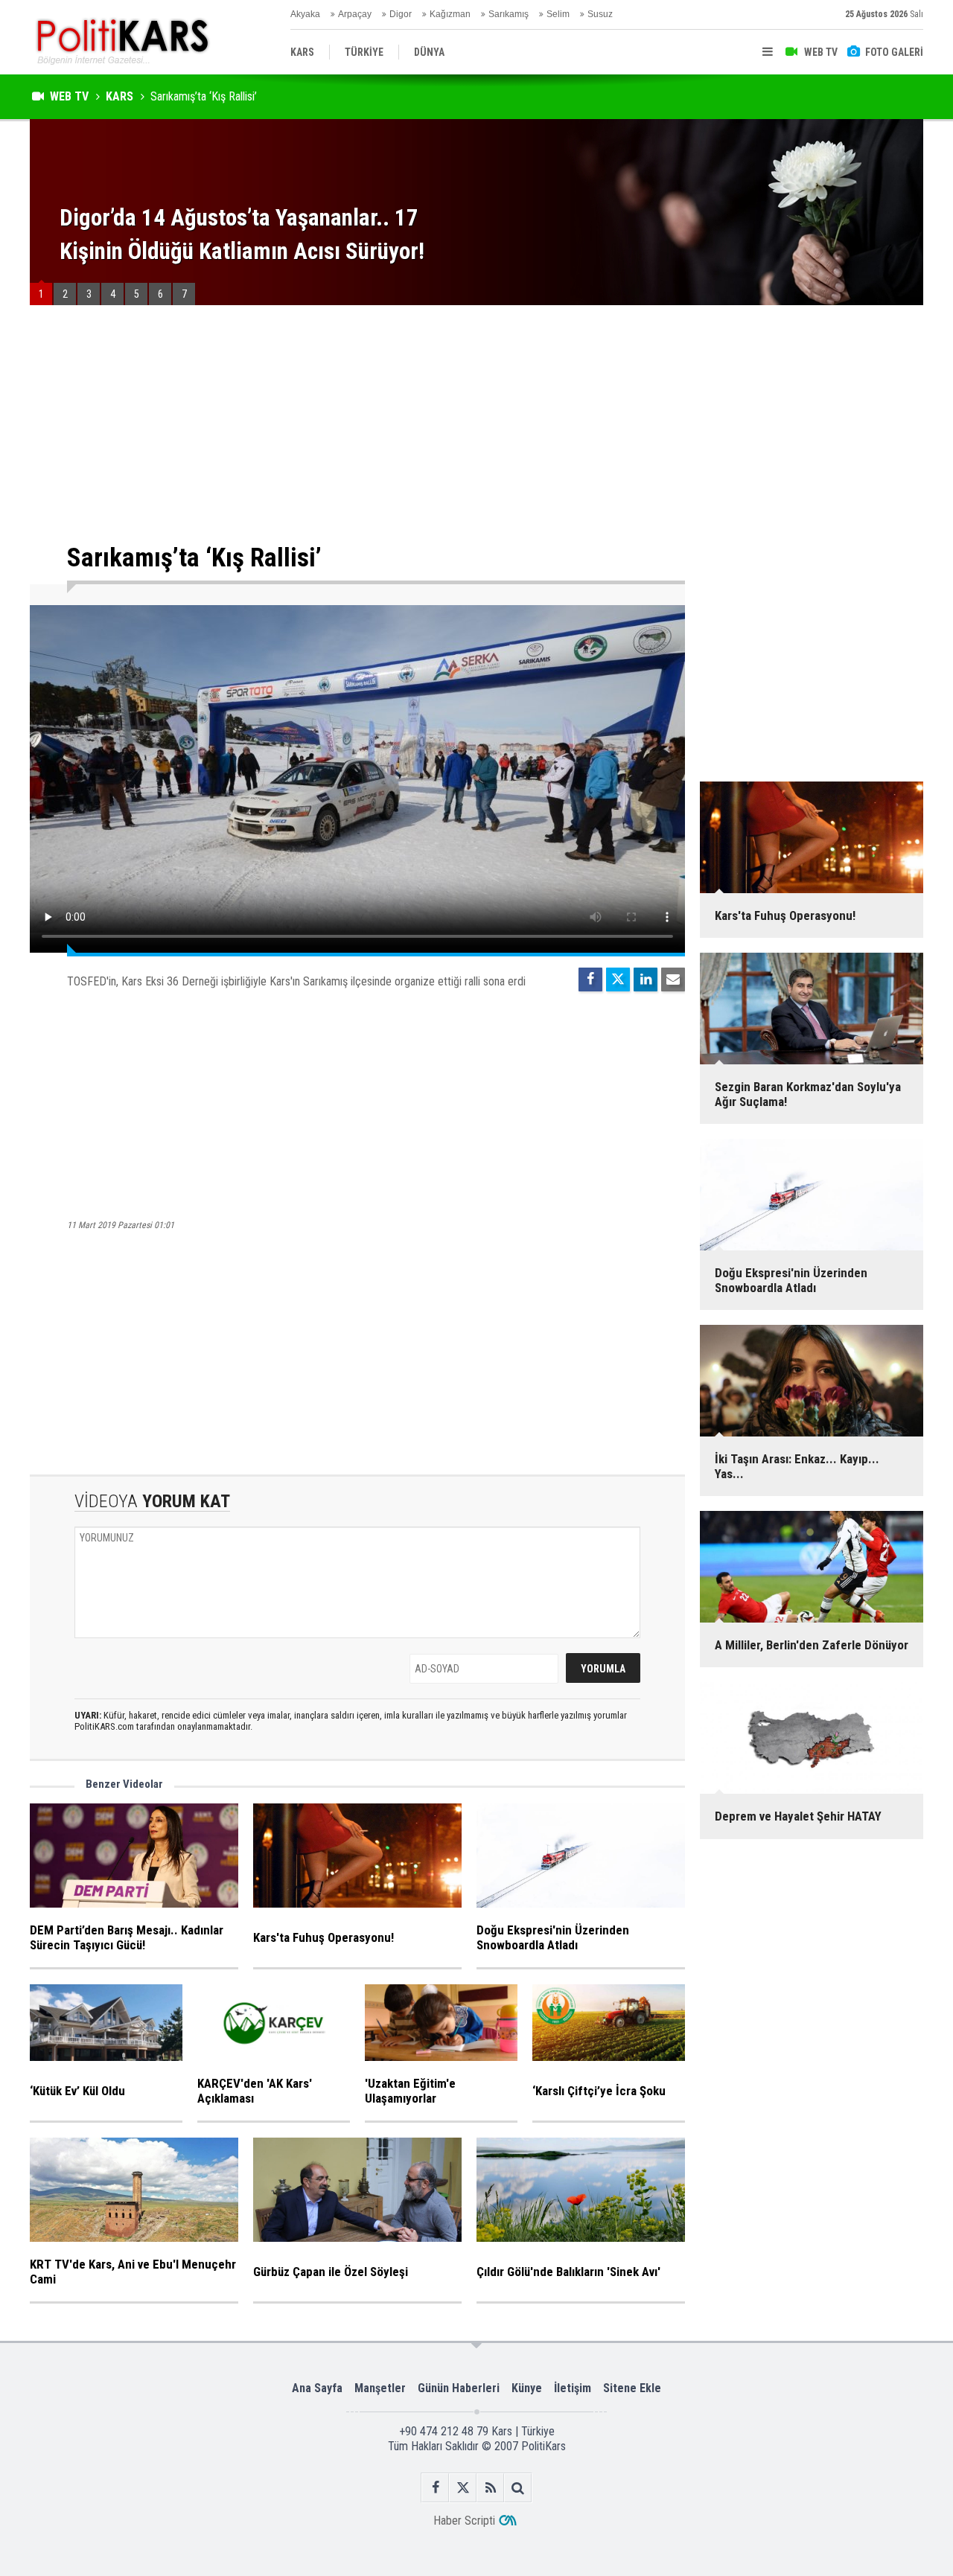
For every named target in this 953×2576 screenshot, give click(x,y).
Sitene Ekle (632, 2388)
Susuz (600, 14)
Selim (558, 14)
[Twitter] (618, 979)
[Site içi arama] (518, 2488)
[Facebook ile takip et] (435, 2488)
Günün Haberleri (459, 2388)
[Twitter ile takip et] (463, 2488)
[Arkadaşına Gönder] (673, 979)
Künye (527, 2388)
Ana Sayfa (317, 2388)
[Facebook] (590, 979)
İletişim (573, 2388)
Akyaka (305, 14)
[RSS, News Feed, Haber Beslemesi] (490, 2488)
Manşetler (380, 2388)
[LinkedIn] (646, 979)
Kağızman (450, 14)
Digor (401, 14)
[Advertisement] (357, 424)
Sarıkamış (509, 14)
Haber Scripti (464, 2521)
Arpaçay (355, 14)
